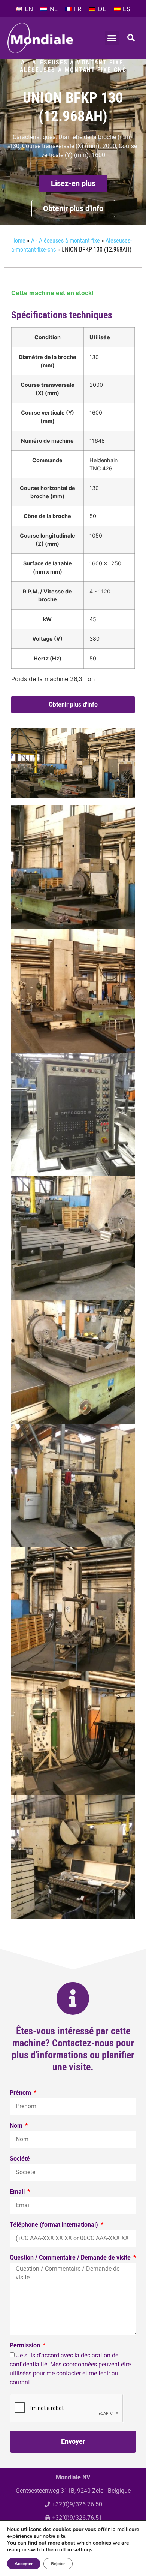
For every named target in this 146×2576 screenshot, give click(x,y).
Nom (17, 2126)
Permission (26, 2346)
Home (18, 240)
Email (18, 2192)
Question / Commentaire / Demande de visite (71, 2258)
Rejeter (58, 2564)
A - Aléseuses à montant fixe (72, 62)
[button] (112, 38)
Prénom (21, 2093)
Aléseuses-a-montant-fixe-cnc (73, 70)
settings (83, 2550)
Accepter (24, 2564)
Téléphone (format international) (55, 2225)
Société (20, 2159)
